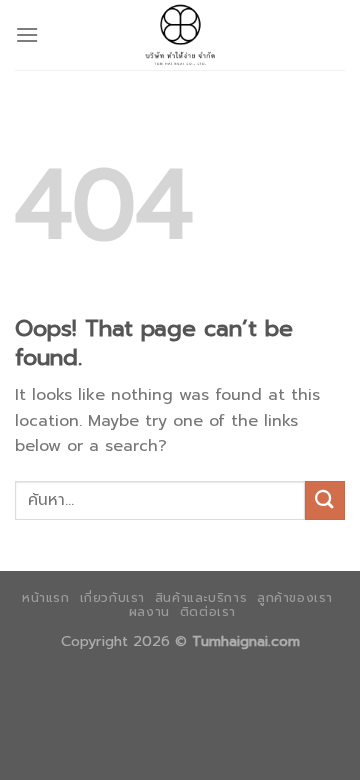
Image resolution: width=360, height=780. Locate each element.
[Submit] (325, 500)
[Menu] (27, 34)
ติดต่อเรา (208, 612)
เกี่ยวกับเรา (113, 598)
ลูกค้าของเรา (295, 598)
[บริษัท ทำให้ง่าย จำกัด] (180, 35)
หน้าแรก (46, 598)
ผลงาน (149, 612)
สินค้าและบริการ (201, 598)
